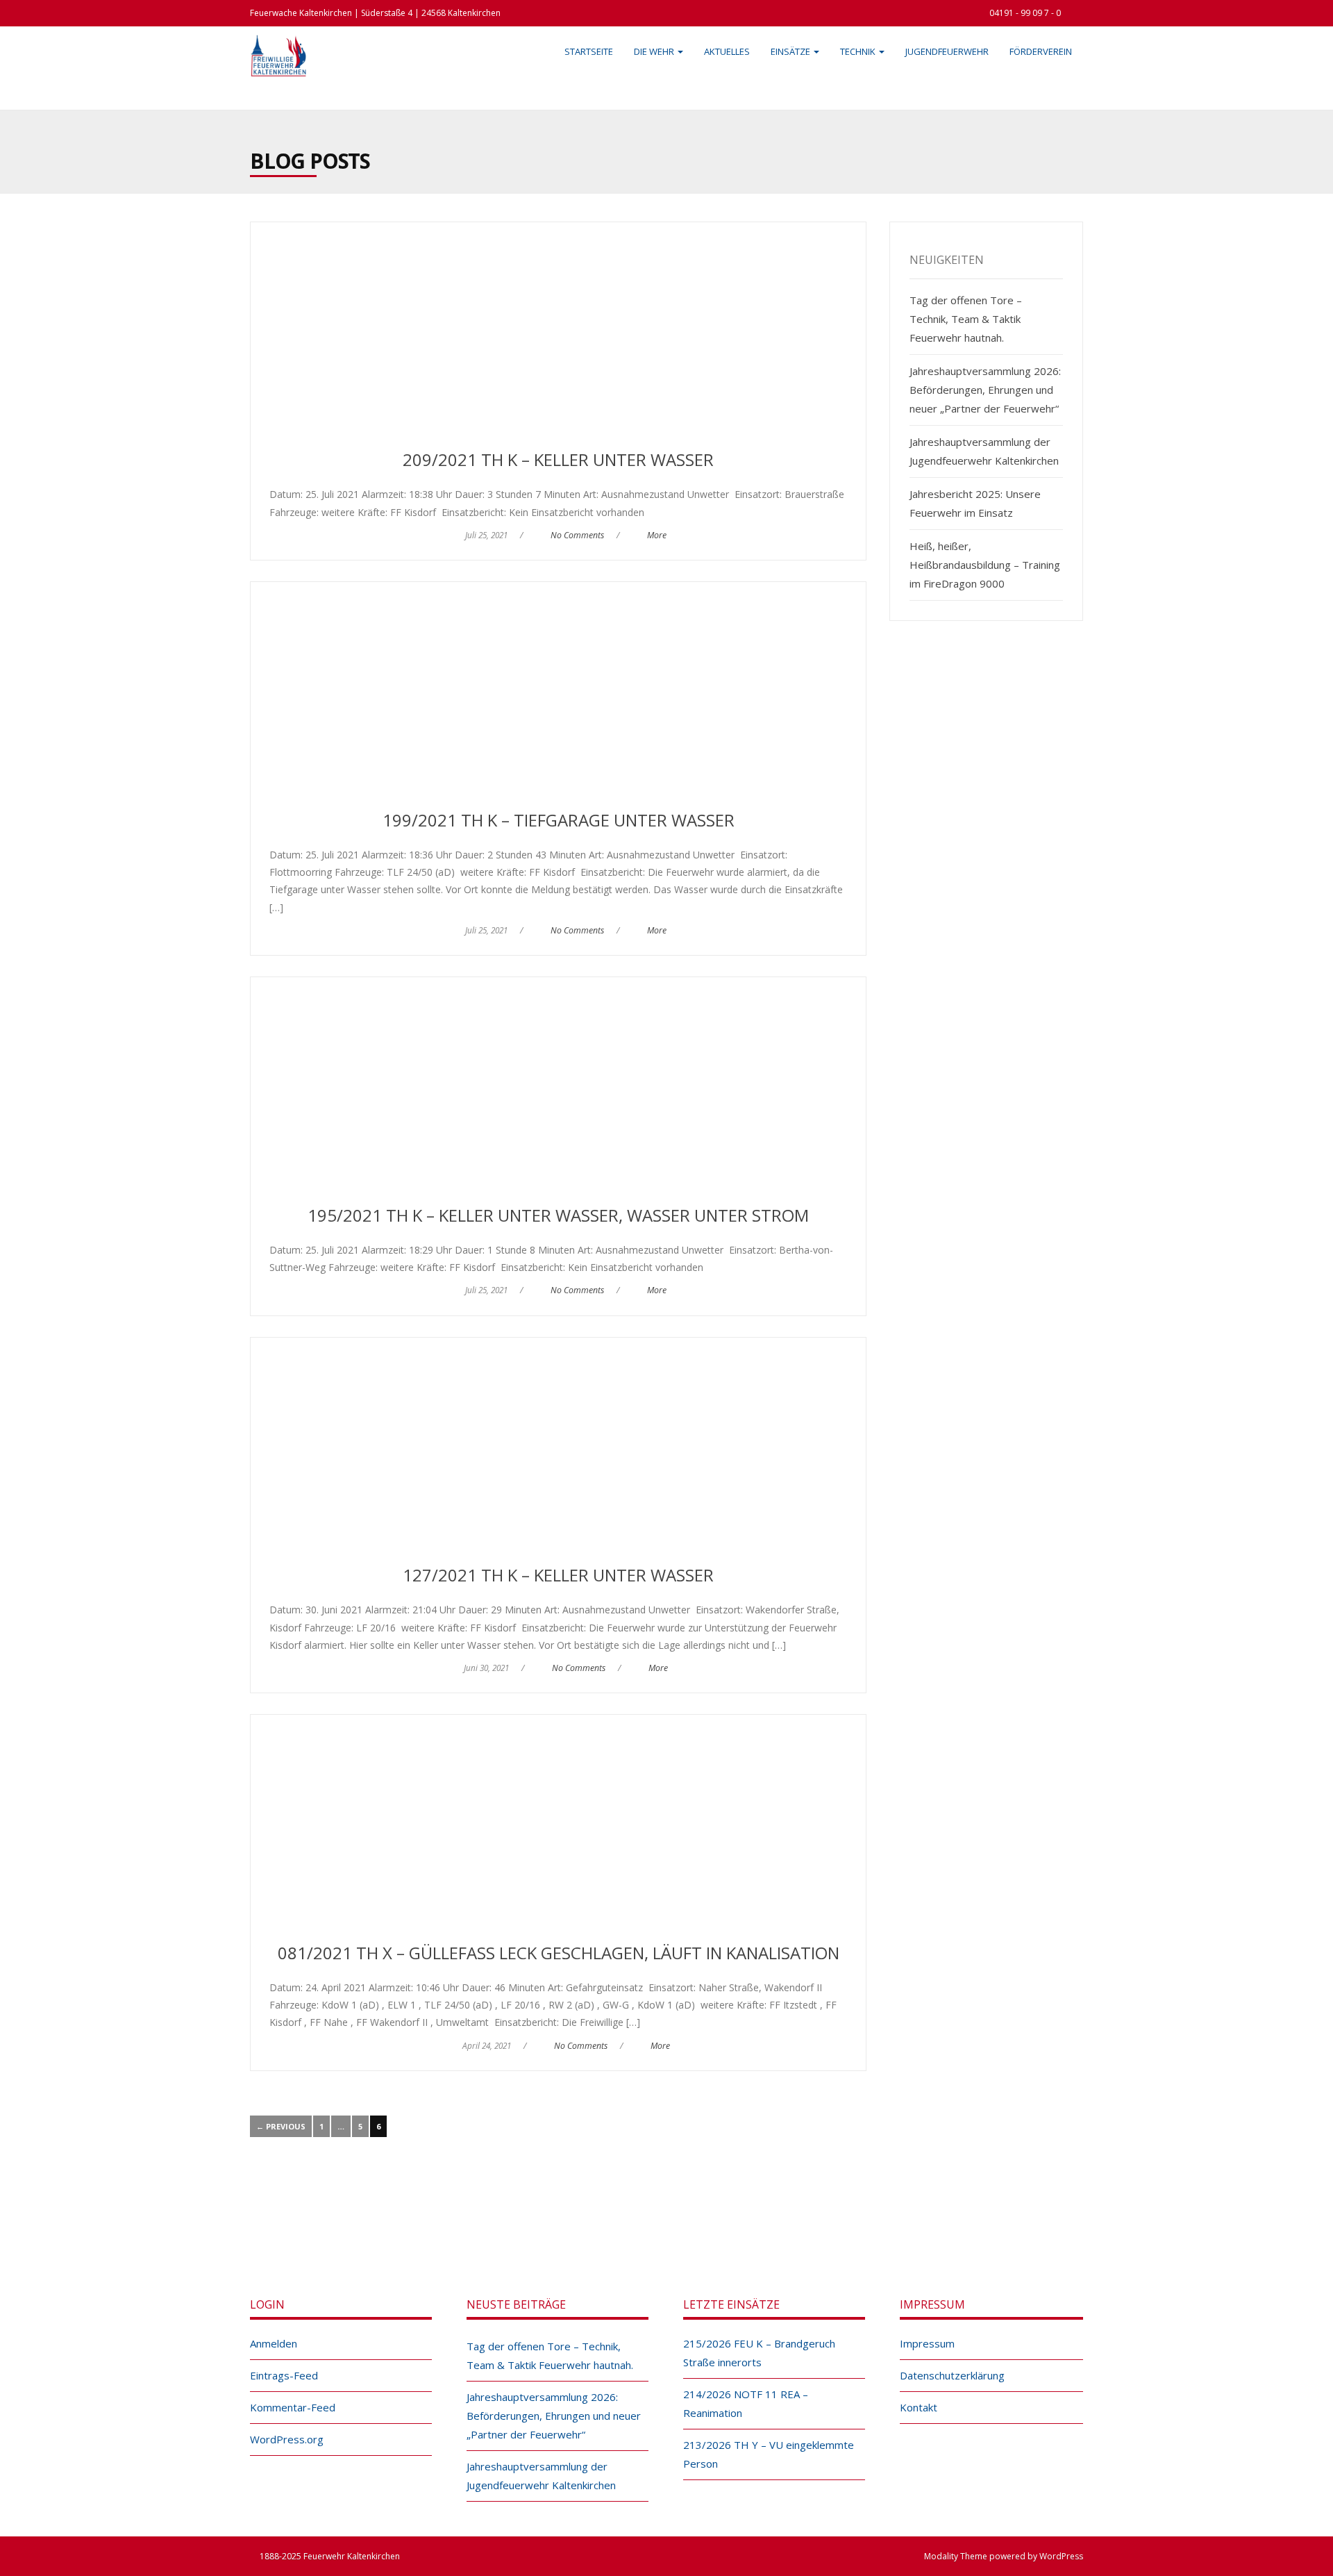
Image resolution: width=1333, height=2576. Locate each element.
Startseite (589, 51)
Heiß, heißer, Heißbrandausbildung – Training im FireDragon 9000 (985, 565)
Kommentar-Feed (293, 2407)
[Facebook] (651, 2222)
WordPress (1061, 2556)
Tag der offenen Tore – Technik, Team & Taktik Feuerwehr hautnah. (966, 319)
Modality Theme (956, 2556)
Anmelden (274, 2343)
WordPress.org (287, 2439)
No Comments (577, 535)
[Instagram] (682, 2222)
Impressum (927, 2343)
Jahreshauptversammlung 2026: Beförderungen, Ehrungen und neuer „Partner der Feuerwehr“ (985, 390)
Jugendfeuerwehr (947, 51)
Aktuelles (727, 51)
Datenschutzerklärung (952, 2375)
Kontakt (919, 2407)
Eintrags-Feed (284, 2375)
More (657, 535)
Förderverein (1041, 51)
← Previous (281, 2126)
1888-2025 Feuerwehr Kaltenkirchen (330, 2556)
